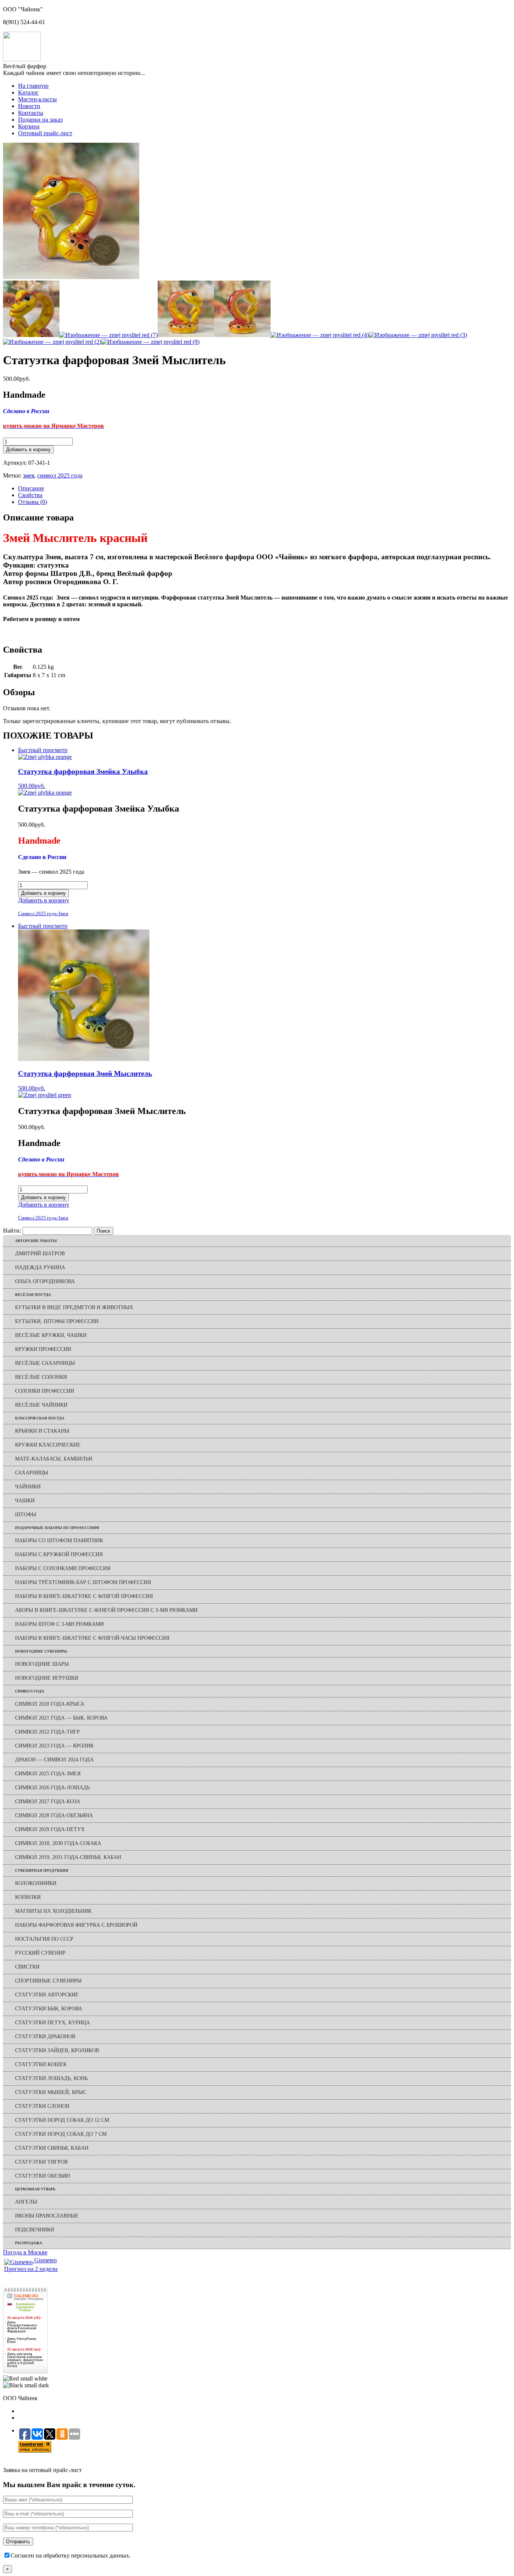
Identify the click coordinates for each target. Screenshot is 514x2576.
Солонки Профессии (45, 1391)
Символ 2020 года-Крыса (50, 1704)
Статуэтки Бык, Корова (49, 2009)
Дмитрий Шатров (40, 1254)
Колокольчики (36, 1883)
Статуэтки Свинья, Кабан (52, 2148)
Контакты (31, 113)
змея (29, 475)
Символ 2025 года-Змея (43, 913)
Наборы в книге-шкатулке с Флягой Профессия (84, 1596)
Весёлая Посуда (33, 1295)
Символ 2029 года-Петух (50, 1829)
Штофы (26, 1515)
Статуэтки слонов (42, 2106)
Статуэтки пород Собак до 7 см (61, 2134)
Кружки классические (48, 1445)
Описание (31, 488)
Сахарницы (32, 1473)
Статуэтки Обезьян (43, 2176)
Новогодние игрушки (47, 1678)
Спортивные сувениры (48, 1981)
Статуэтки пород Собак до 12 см (62, 2120)
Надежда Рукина (40, 1267)
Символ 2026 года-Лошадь (52, 1788)
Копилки (28, 1897)
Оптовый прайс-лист (45, 133)
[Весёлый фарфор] (22, 59)
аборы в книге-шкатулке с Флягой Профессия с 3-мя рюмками (106, 1610)
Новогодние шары (42, 1664)
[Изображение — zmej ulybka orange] (45, 793)
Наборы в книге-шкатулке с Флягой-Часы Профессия (92, 1638)
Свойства (30, 495)
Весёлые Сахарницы (45, 1363)
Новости (29, 106)
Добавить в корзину (28, 449)
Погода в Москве (25, 2252)
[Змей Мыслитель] (71, 277)
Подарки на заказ (40, 120)
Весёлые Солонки (41, 1377)
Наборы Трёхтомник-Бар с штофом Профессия (83, 1582)
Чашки (25, 1501)
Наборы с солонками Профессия (63, 1568)
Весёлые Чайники (41, 1405)
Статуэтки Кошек (41, 2064)
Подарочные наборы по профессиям (57, 1528)
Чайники (28, 1487)
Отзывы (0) (33, 502)
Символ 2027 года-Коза (48, 1802)
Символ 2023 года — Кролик (54, 1746)
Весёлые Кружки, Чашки (51, 1335)
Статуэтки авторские (47, 1995)
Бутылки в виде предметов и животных (74, 1307)
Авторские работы (36, 1241)
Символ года (30, 1691)
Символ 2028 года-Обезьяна (54, 1815)
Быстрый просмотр (43, 750)
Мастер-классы (37, 99)
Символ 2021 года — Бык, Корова (61, 1718)
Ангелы (26, 2202)
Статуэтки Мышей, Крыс (51, 2092)
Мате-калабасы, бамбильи (54, 1459)
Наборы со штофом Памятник (59, 1541)
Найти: (12, 1231)
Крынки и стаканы (42, 1431)
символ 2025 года (60, 475)
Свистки (27, 1967)
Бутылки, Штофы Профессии (57, 1321)
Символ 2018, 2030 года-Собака (58, 1843)
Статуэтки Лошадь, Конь (51, 2078)
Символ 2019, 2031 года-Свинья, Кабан (68, 1857)
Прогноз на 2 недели (31, 2269)
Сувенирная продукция (42, 1870)
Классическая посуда (40, 1418)
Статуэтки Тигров (41, 2162)
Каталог (28, 92)
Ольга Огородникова (45, 1281)
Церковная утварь (35, 2189)
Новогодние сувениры (41, 1651)
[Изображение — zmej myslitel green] (45, 1095)
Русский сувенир (40, 1953)
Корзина (29, 126)
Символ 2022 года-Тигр (47, 1732)
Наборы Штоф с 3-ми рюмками (59, 1624)
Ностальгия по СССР (44, 1939)
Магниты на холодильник (53, 1911)
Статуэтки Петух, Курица (52, 2023)
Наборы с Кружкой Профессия (59, 1554)
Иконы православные (47, 2216)
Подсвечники (35, 2230)
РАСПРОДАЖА (29, 2243)
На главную (33, 86)
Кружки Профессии (43, 1349)
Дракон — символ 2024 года (54, 1760)
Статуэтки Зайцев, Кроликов (57, 2050)
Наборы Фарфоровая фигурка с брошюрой (76, 1925)
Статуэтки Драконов (45, 2037)
